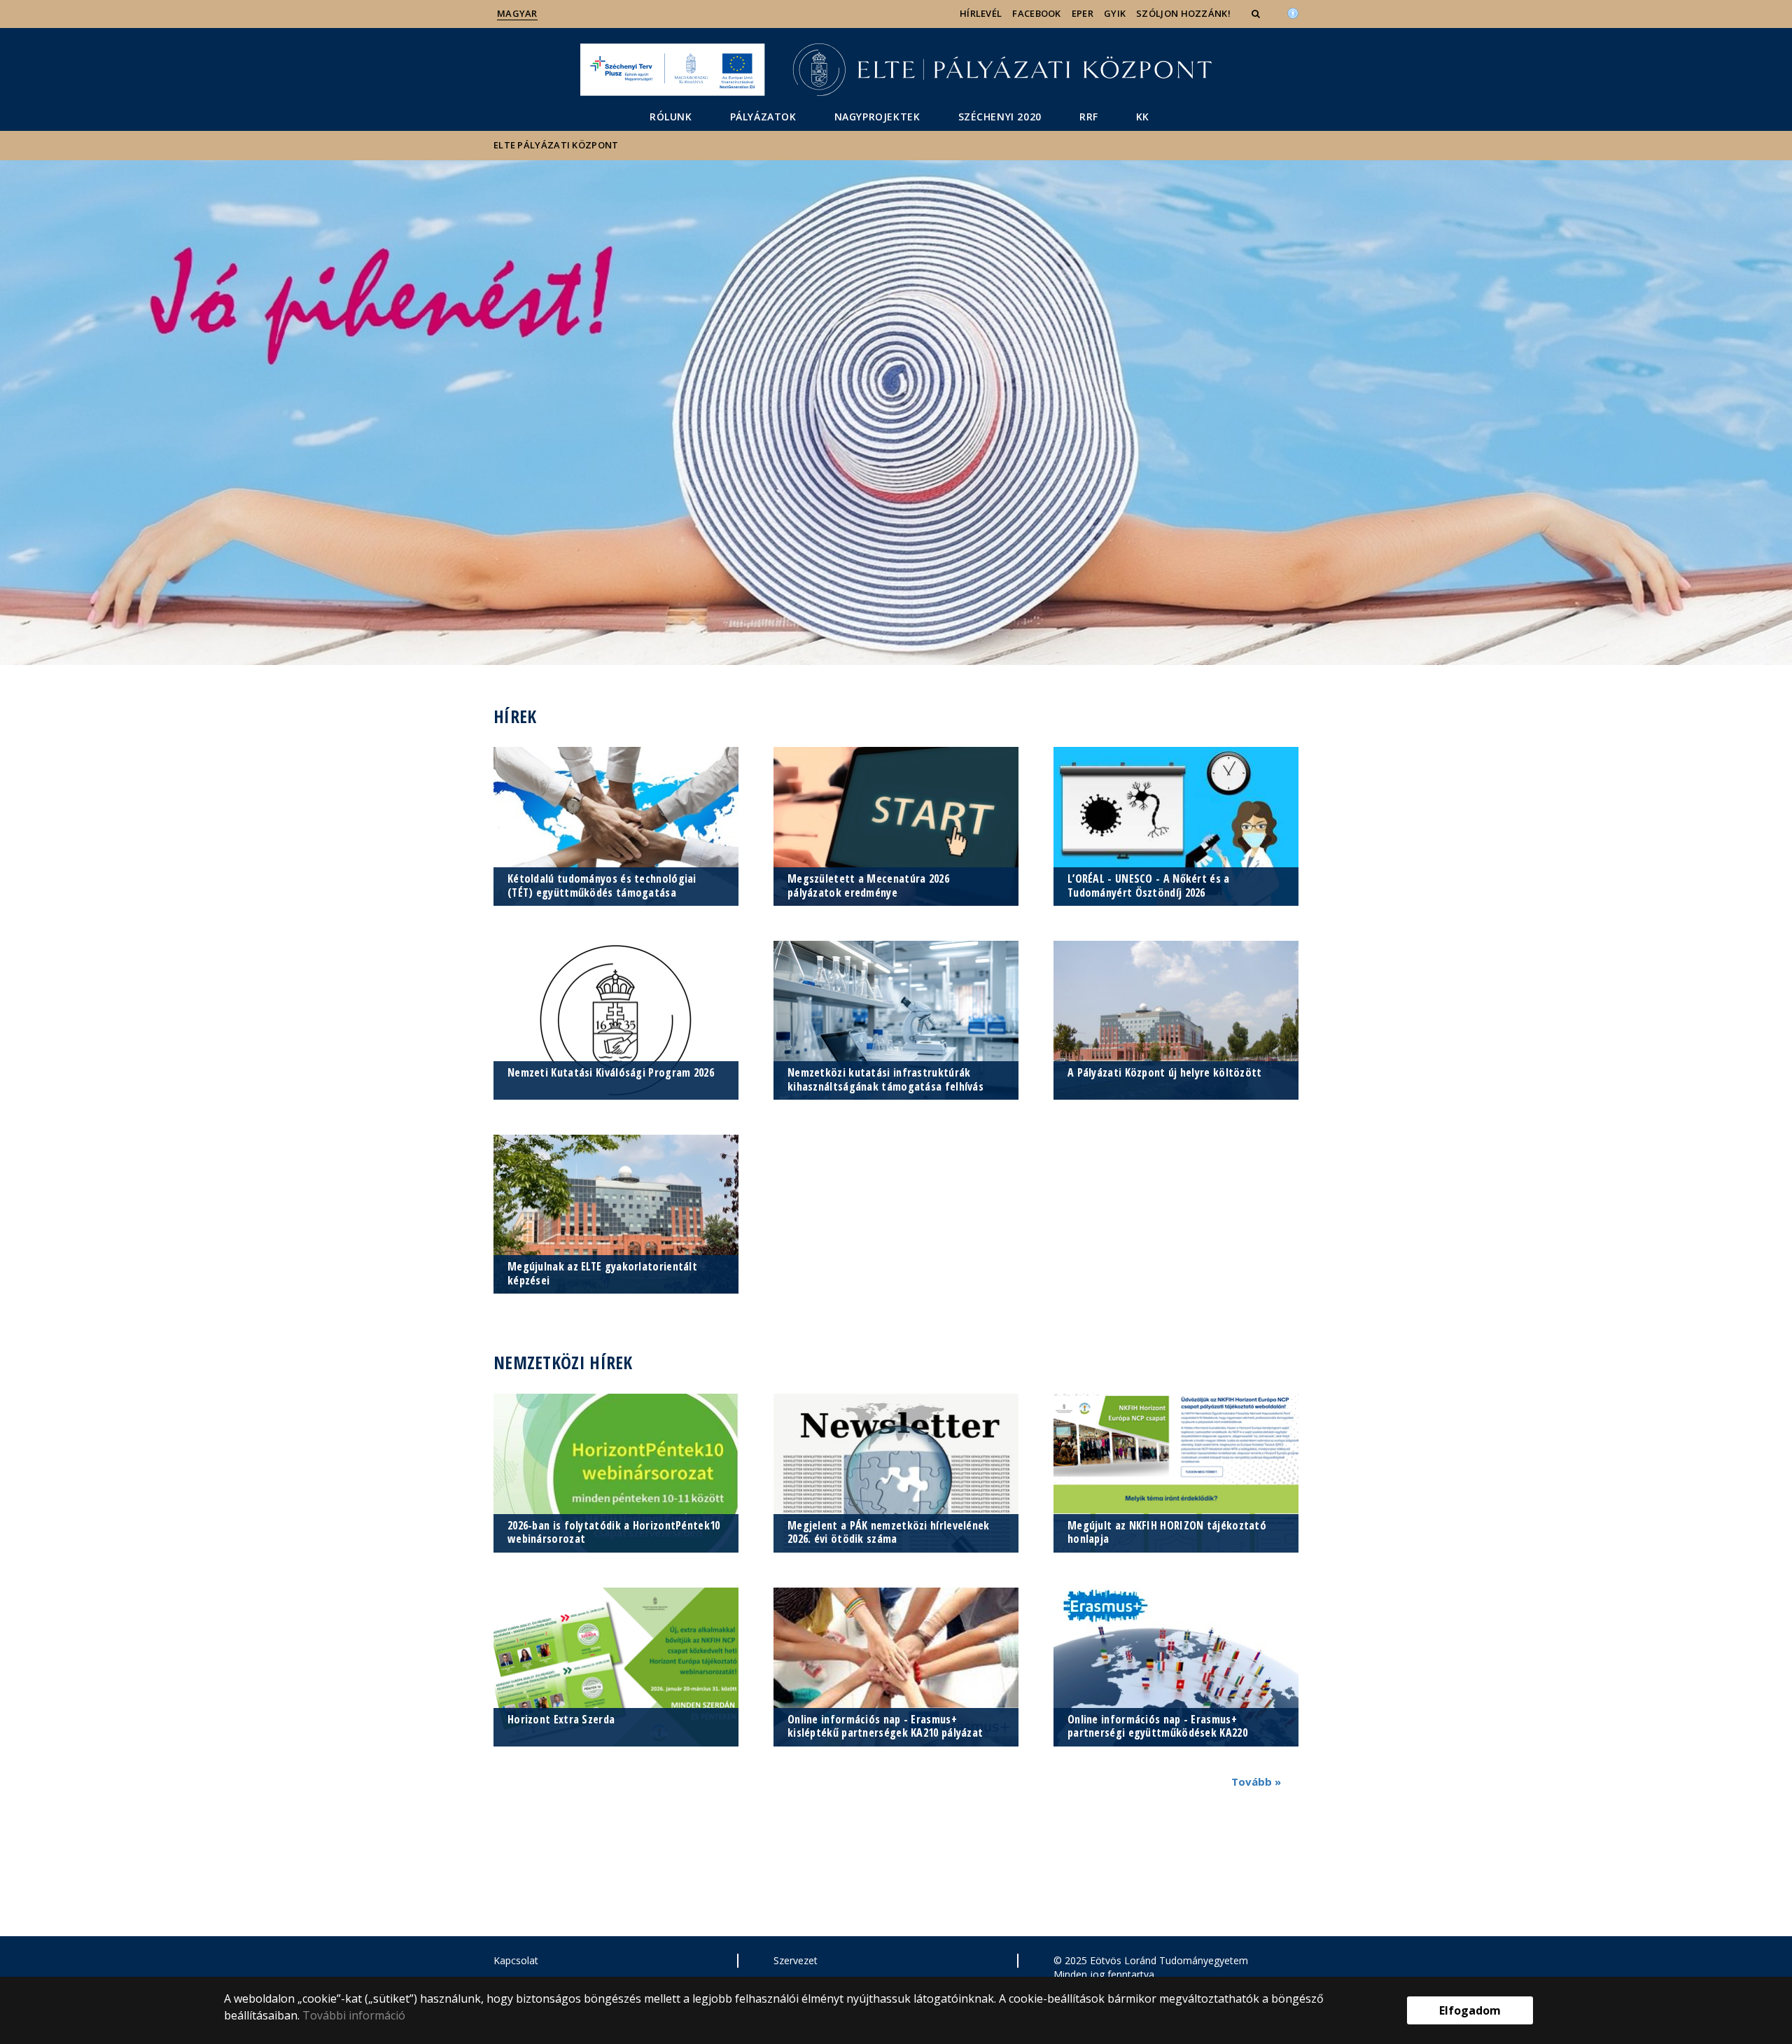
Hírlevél (981, 13)
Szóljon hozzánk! (1183, 13)
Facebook (1036, 13)
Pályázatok (763, 117)
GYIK (1115, 13)
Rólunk (671, 117)
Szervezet (796, 1960)
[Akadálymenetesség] (1293, 12)
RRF (1089, 117)
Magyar (517, 13)
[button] (1257, 13)
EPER (1083, 13)
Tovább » (1256, 1781)
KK (1143, 117)
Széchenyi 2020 (1000, 117)
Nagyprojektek (877, 117)
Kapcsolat (516, 1960)
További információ (354, 2015)
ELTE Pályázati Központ (556, 145)
